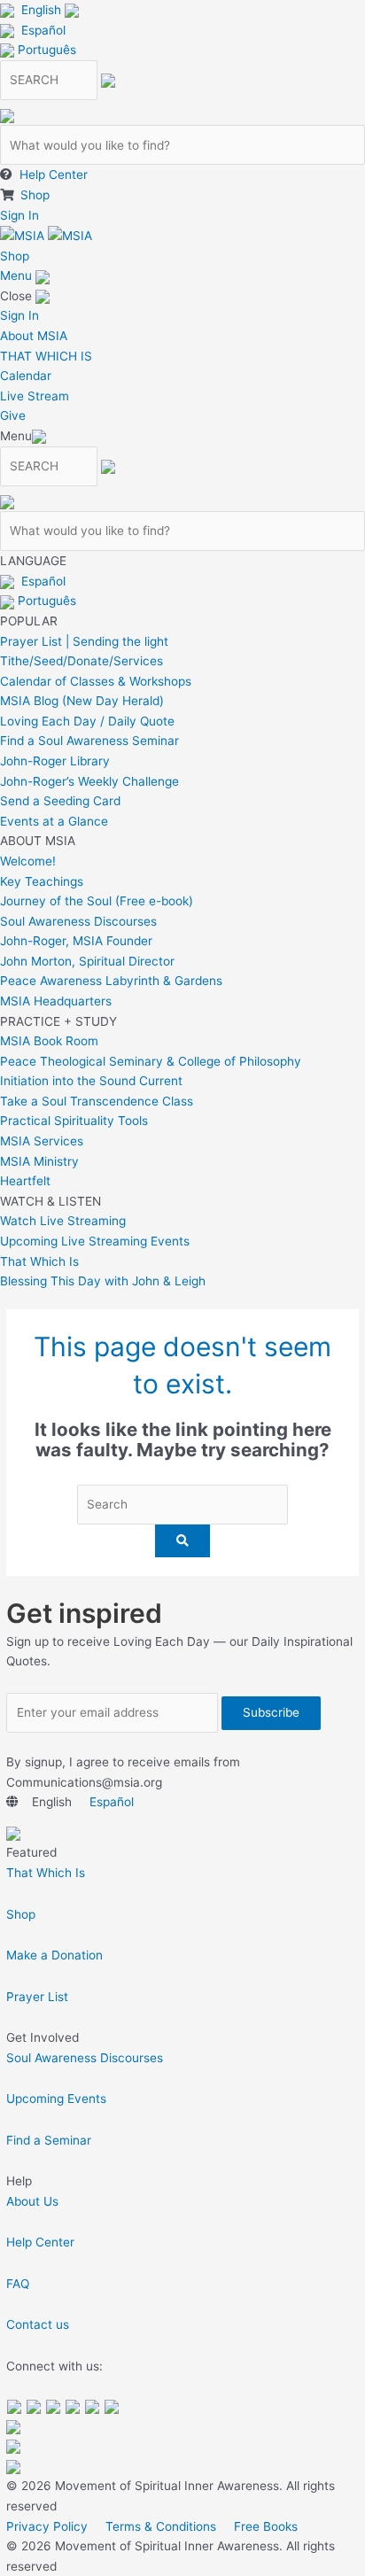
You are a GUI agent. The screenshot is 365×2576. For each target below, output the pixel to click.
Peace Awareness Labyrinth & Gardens (111, 981)
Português (47, 50)
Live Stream (35, 396)
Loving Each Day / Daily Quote (87, 721)
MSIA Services (42, 1141)
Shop (35, 195)
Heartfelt (25, 1181)
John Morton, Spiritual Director (87, 961)
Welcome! (28, 861)
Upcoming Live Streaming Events (95, 1241)
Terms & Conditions (161, 2526)
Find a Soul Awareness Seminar (89, 741)
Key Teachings (42, 881)
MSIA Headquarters (56, 1001)
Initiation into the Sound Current (91, 1081)
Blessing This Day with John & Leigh (103, 1281)
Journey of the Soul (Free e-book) (97, 901)
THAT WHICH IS (46, 356)
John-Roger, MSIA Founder (76, 941)
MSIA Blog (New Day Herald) (82, 701)
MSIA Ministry (39, 1161)
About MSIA (34, 336)
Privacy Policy (47, 2526)
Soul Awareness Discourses (78, 921)
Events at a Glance (54, 821)
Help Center (54, 175)
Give (13, 415)
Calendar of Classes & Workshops (96, 681)
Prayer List (37, 1997)
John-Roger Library (55, 761)
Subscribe (271, 1712)
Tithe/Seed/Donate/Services (82, 661)
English (41, 10)
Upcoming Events (56, 2099)
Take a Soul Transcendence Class (97, 1101)
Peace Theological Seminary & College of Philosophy (151, 1061)
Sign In (19, 215)
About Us (32, 2201)
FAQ (18, 2284)
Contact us (38, 2324)
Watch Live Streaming (63, 1221)
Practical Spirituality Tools (74, 1121)
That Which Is (39, 1261)
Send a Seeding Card (60, 801)
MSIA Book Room (49, 1041)
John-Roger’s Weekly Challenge (89, 781)
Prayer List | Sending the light (84, 641)
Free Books (266, 2526)
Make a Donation (54, 1955)
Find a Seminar (49, 2140)
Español (43, 30)
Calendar (26, 376)
